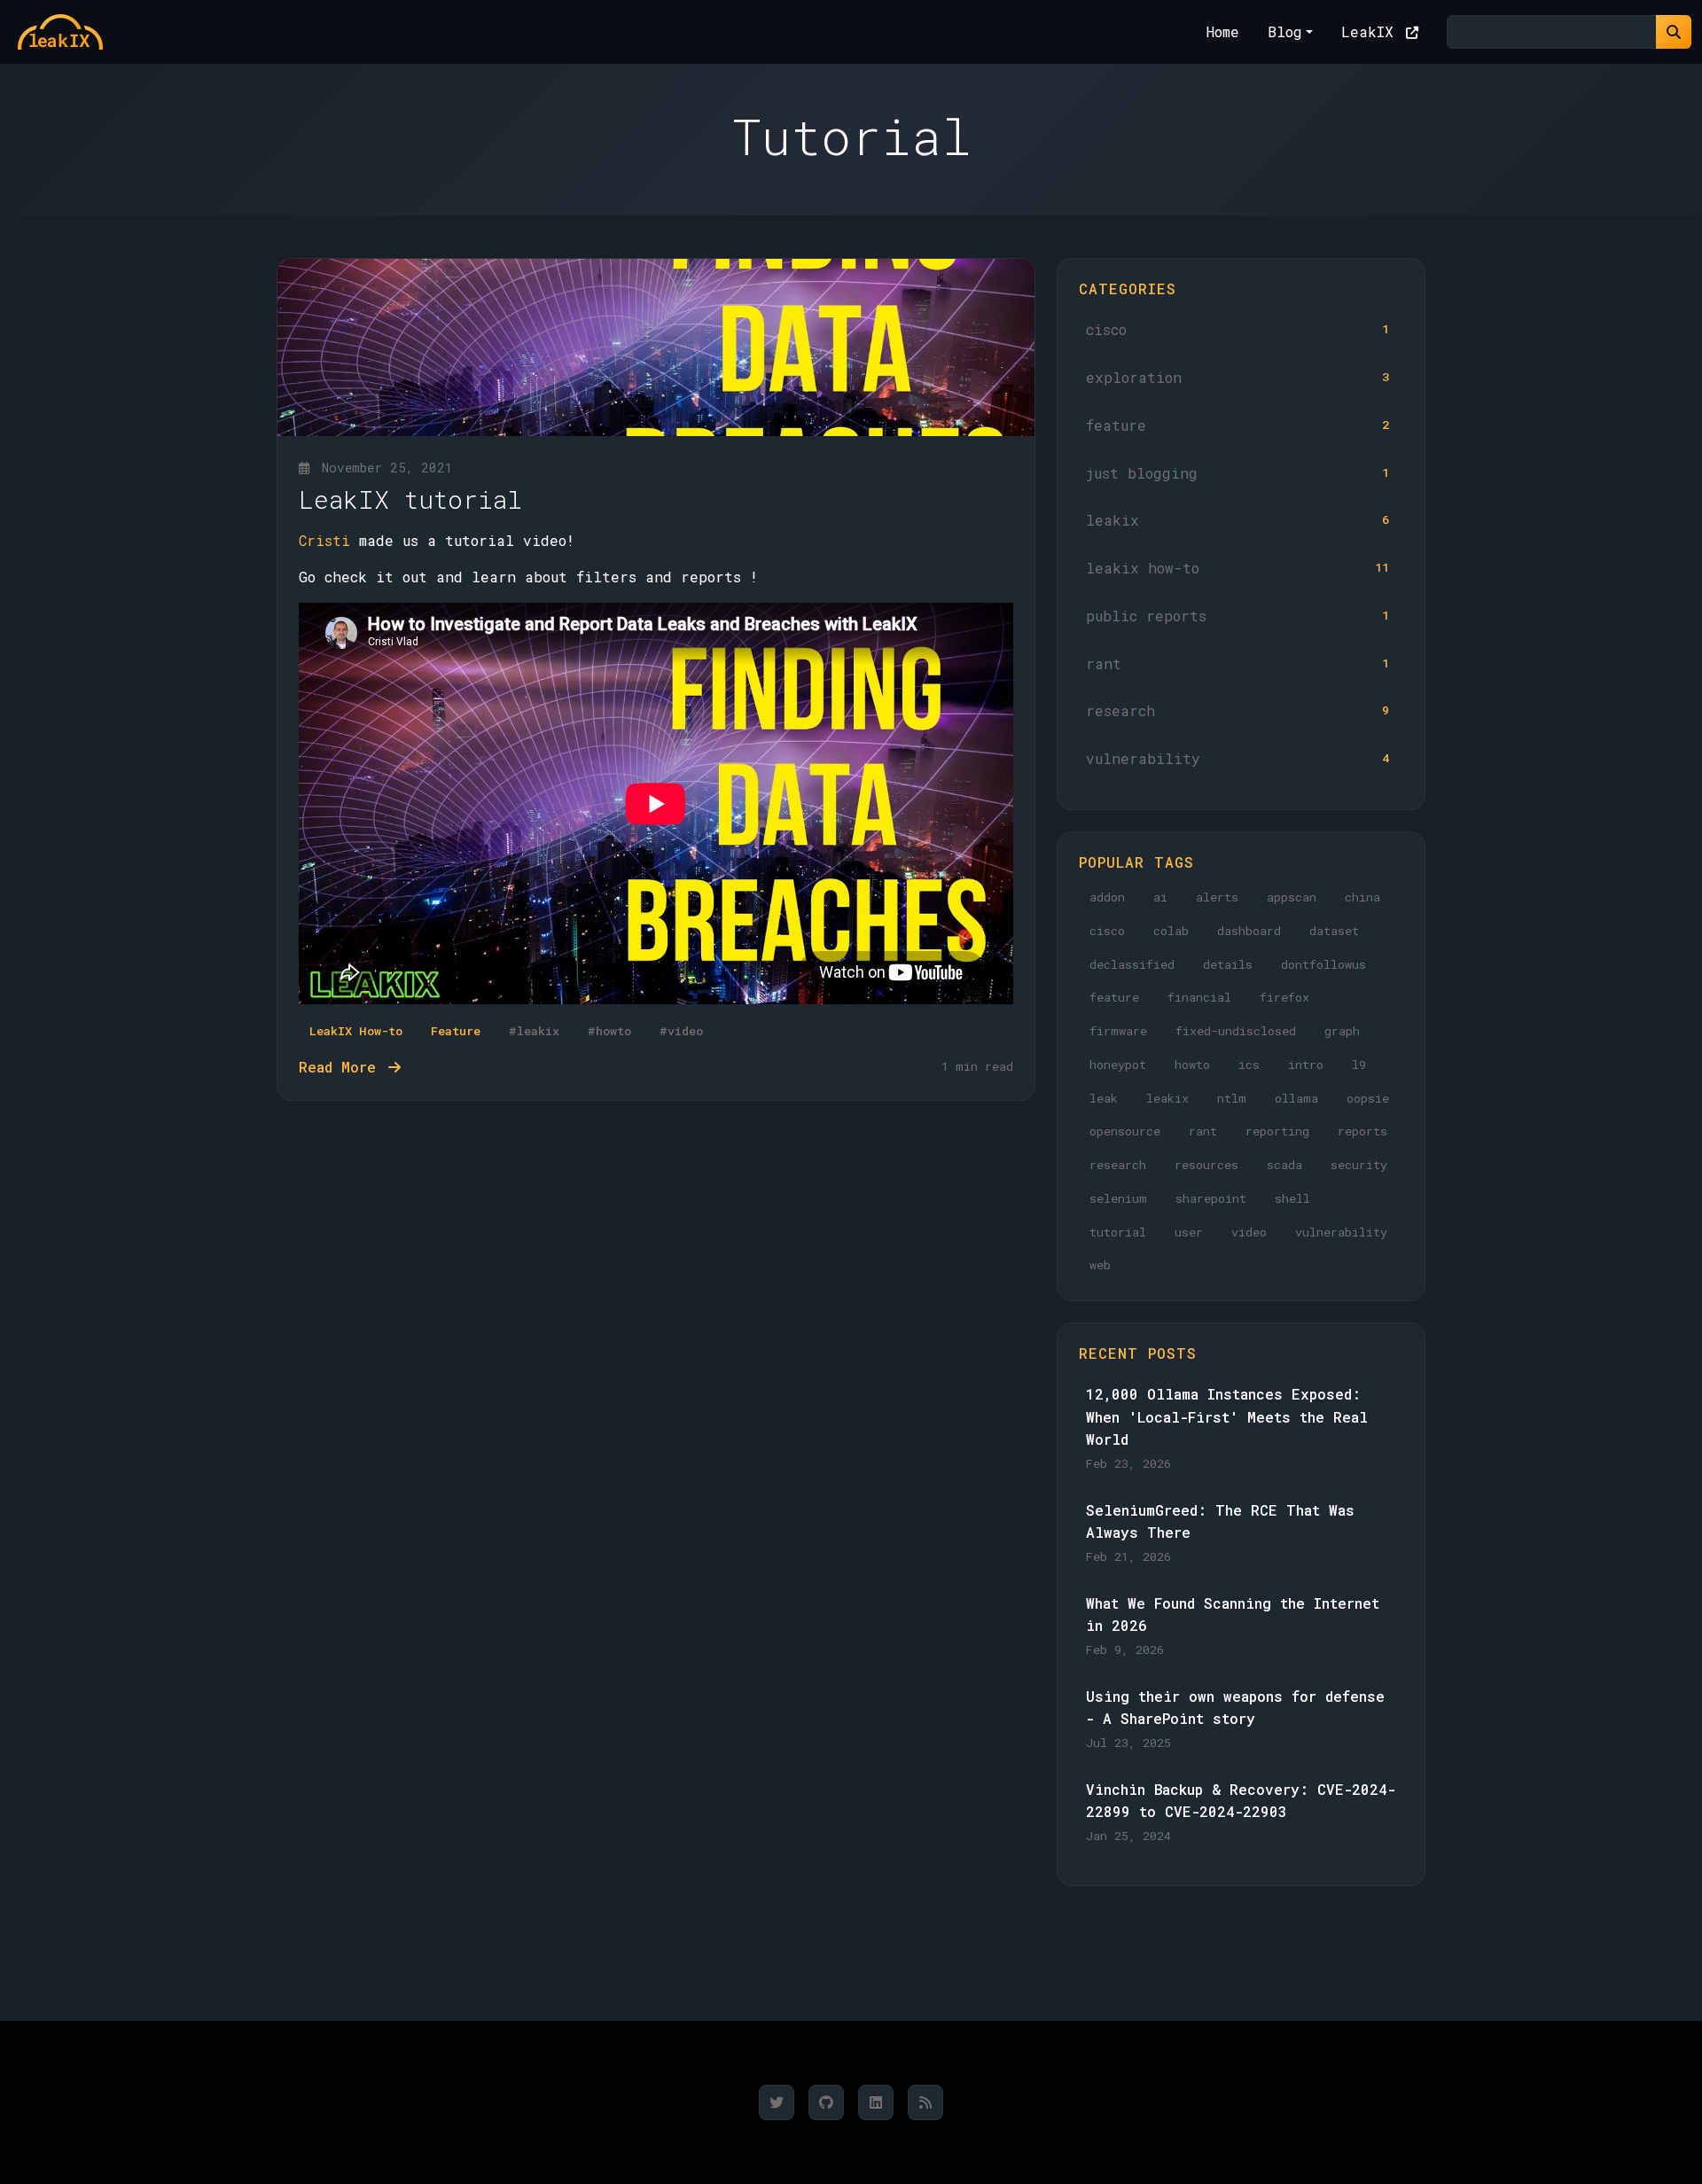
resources (1206, 1165)
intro (1306, 1065)
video (1249, 1232)
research (1237, 710)
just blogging (1237, 473)
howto (1192, 1065)
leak (1104, 1098)
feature (1237, 425)
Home (1223, 31)
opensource (1125, 1131)
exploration (1237, 377)
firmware (1118, 1031)
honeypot (1118, 1065)
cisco (1237, 329)
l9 (1359, 1065)
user (1189, 1232)
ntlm (1232, 1098)
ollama (1296, 1098)
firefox (1284, 997)
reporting (1277, 1131)
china (1362, 897)
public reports (1237, 616)
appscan (1292, 897)
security (1359, 1165)
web (1100, 1265)
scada (1284, 1165)
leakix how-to (1237, 568)
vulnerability (1237, 758)
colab (1171, 931)
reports (1362, 1131)
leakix (1237, 520)
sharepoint (1211, 1198)
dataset (1334, 931)
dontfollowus (1323, 964)
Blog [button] (1285, 31)
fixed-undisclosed (1236, 1031)
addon (1107, 897)
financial (1199, 997)
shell (1292, 1198)
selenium (1118, 1198)
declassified (1132, 964)
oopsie (1368, 1098)
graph (1342, 1031)
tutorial (1118, 1232)
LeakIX (1372, 31)
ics (1249, 1065)
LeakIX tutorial (410, 499)
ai (1160, 897)
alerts (1217, 897)
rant (1237, 663)
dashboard (1249, 931)
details (1228, 964)
